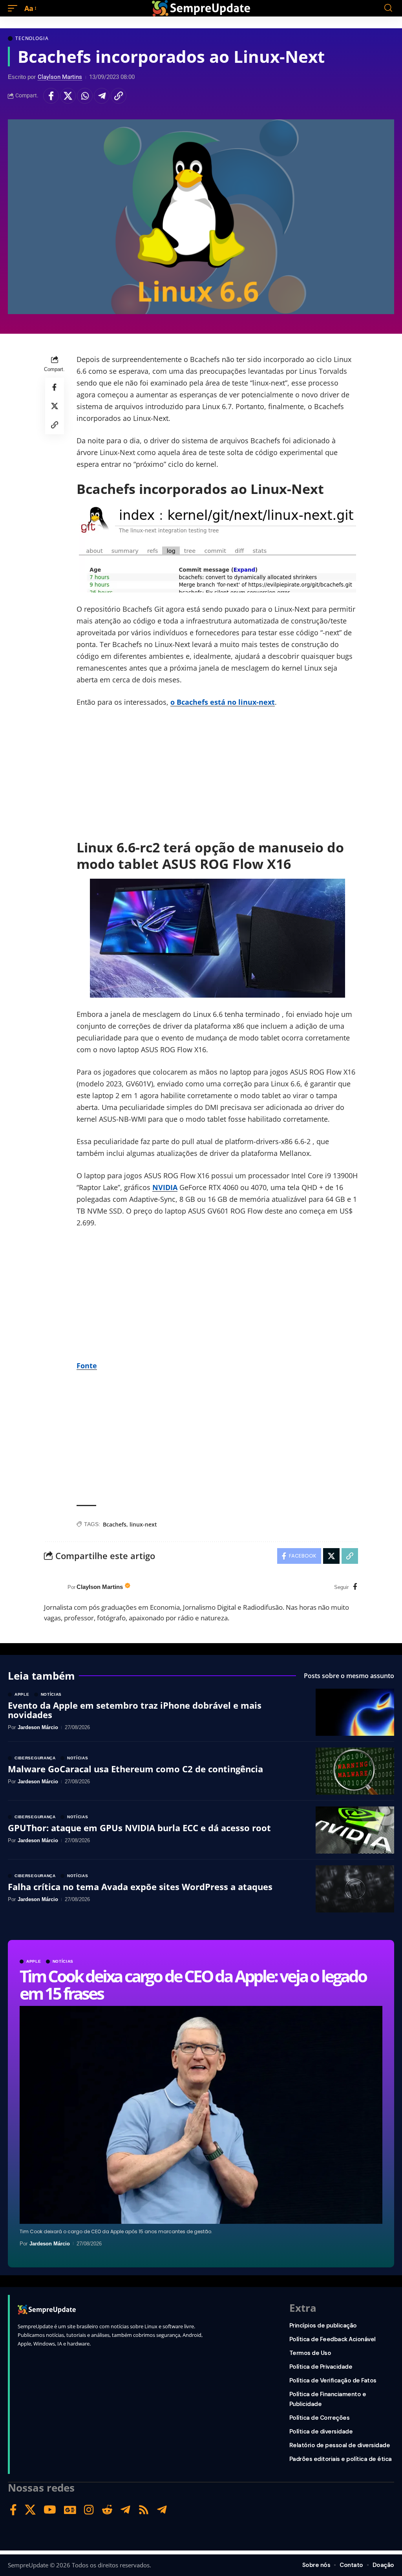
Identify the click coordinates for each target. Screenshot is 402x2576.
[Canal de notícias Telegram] (162, 2510)
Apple (34, 1962)
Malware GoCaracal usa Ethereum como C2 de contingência (135, 1769)
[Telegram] (125, 2510)
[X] (30, 2510)
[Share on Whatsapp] (85, 96)
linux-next (143, 1524)
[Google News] (70, 2510)
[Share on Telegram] (102, 96)
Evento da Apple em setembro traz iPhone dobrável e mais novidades (135, 1710)
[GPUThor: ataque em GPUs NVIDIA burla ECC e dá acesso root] (355, 1830)
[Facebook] (355, 1587)
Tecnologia (32, 38)
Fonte (87, 1366)
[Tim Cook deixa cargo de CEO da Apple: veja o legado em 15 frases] (201, 2115)
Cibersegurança (35, 1758)
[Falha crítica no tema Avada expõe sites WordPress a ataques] (355, 1889)
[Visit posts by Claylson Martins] (54, 1587)
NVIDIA (165, 1187)
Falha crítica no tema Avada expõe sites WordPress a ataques (140, 1887)
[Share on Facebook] (51, 96)
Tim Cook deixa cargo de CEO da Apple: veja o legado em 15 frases (193, 1985)
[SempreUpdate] (201, 8)
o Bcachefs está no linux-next (223, 702)
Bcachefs (115, 1524)
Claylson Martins (60, 77)
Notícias (63, 1962)
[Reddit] (107, 2510)
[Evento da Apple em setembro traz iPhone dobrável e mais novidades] (355, 1712)
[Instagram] (89, 2510)
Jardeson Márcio (50, 2244)
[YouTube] (50, 2510)
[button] (15, 8)
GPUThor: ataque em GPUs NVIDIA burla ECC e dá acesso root (139, 1828)
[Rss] (144, 2510)
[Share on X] (68, 96)
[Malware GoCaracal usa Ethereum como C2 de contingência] (355, 1771)
